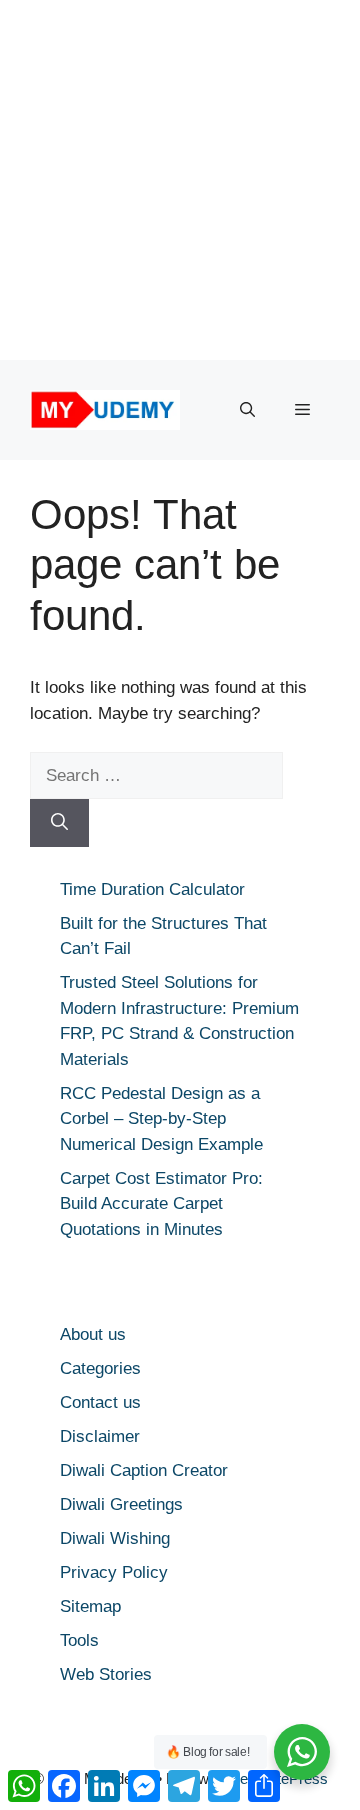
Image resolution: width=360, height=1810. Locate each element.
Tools (79, 1640)
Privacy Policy (114, 1572)
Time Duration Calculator (152, 889)
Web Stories (106, 1674)
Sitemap (90, 1606)
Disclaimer (100, 1436)
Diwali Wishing (115, 1538)
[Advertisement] (180, 180)
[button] (247, 410)
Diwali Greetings (121, 1504)
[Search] (59, 823)
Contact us (100, 1402)
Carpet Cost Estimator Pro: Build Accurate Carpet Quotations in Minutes (161, 1204)
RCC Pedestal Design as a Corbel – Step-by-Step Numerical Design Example (161, 1119)
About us (93, 1334)
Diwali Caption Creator (144, 1470)
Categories (100, 1368)
